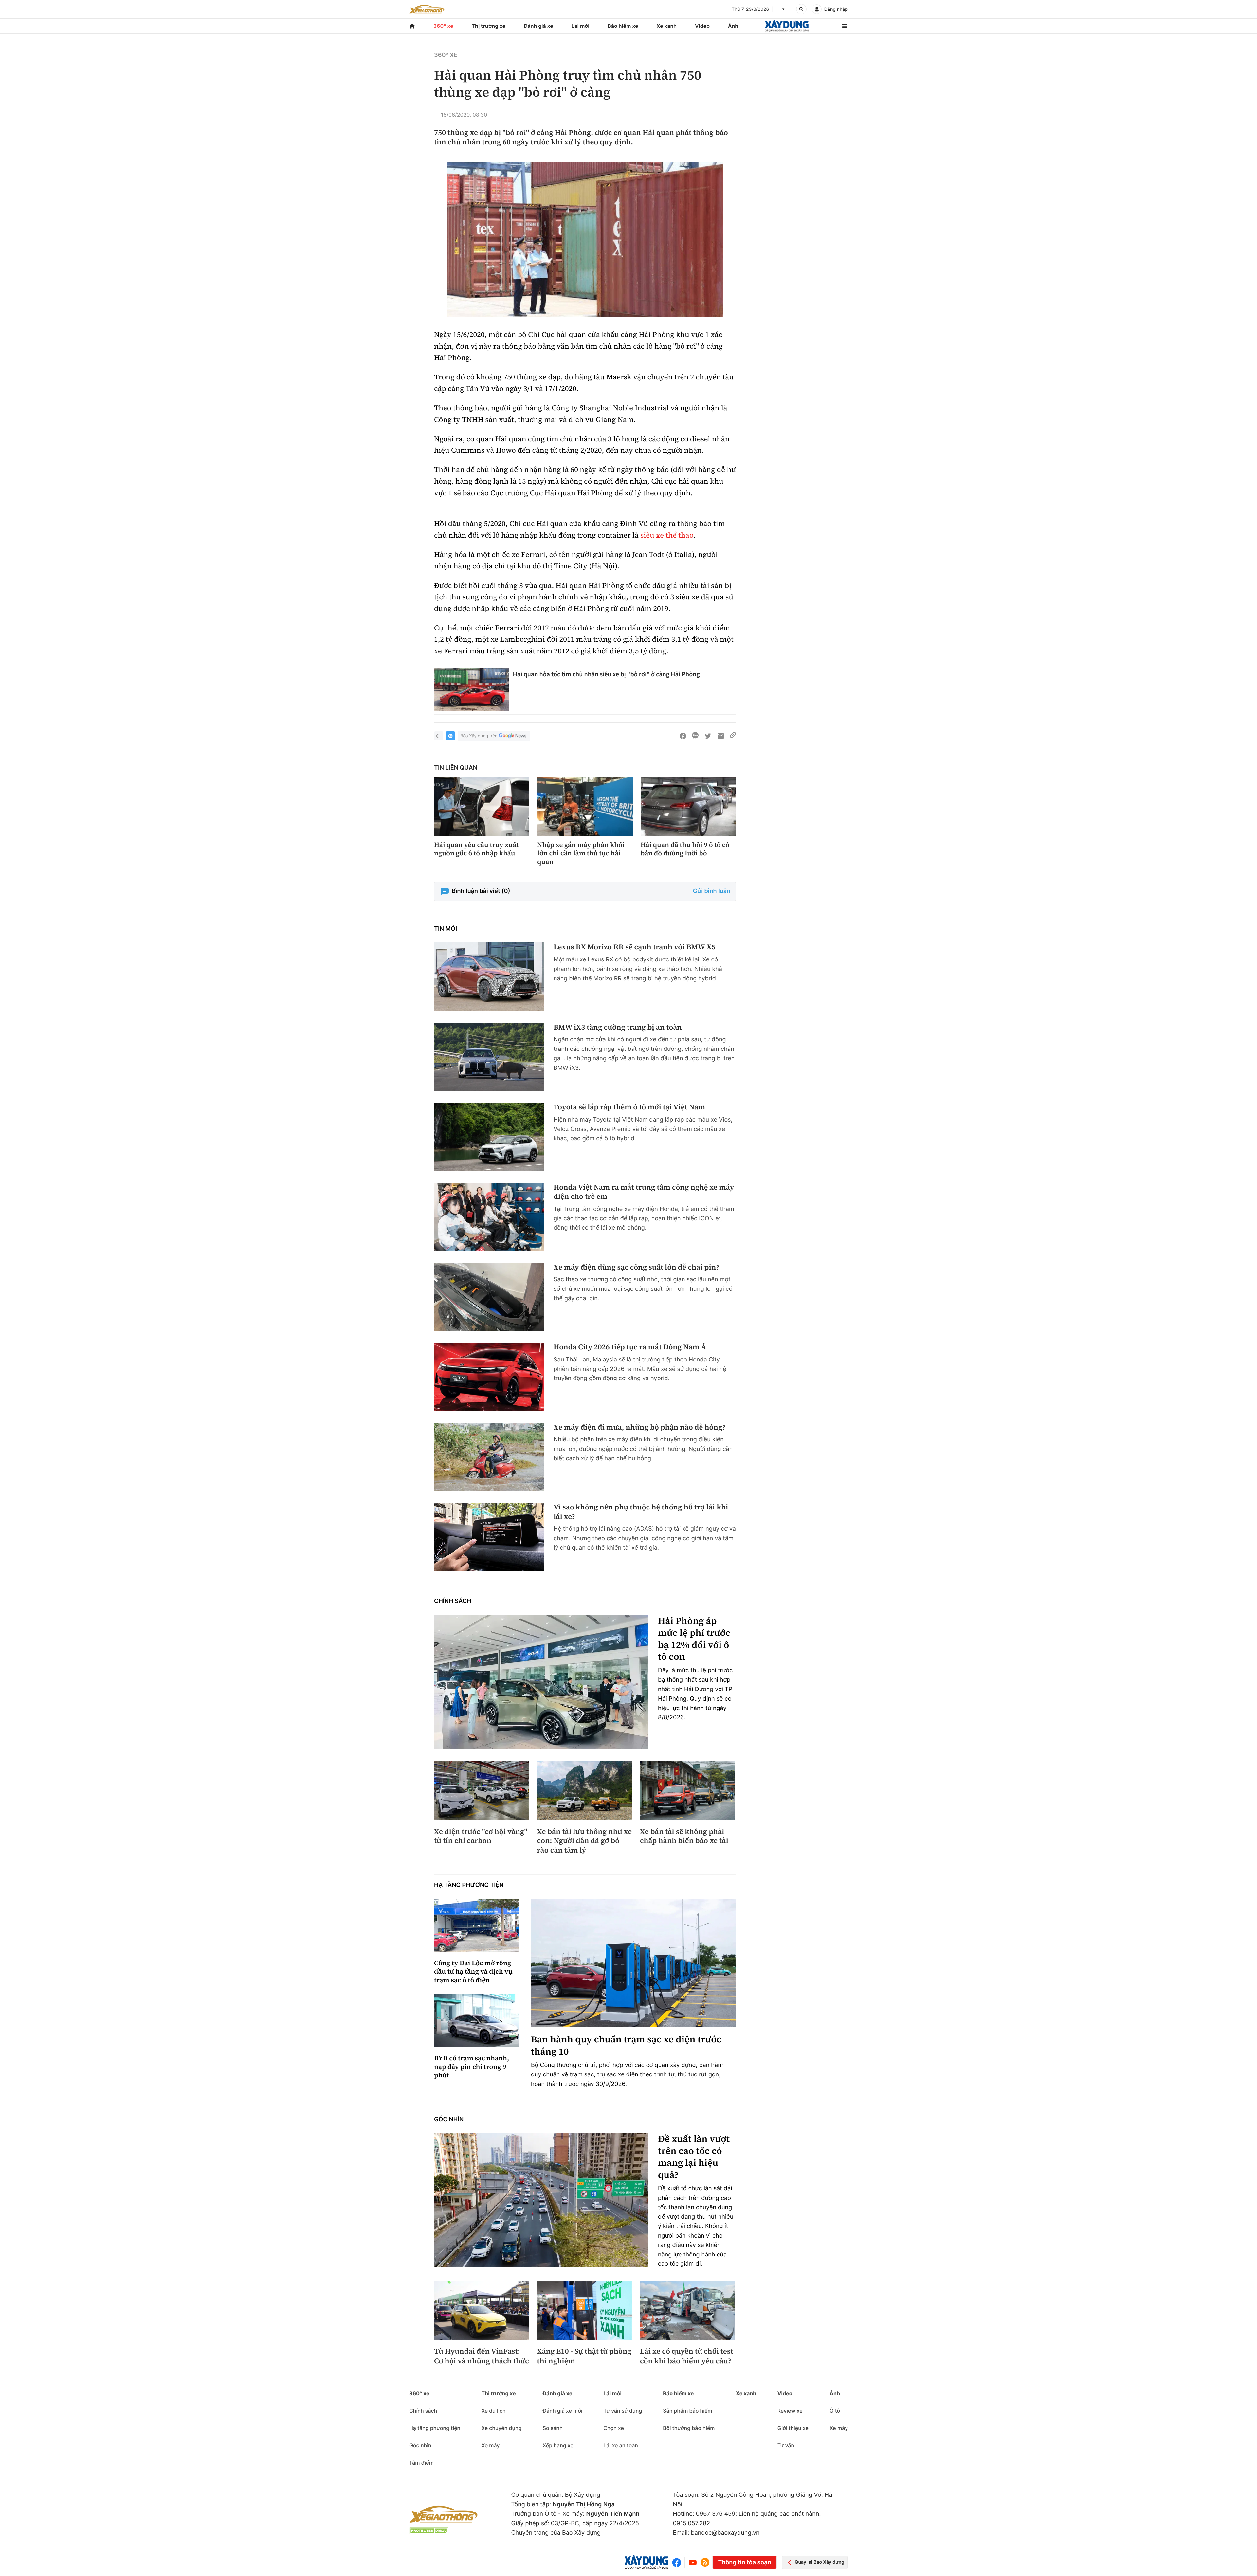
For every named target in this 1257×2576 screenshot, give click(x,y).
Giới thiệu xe (793, 2428)
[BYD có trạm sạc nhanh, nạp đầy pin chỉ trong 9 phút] (477, 2021)
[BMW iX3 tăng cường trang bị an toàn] (489, 1057)
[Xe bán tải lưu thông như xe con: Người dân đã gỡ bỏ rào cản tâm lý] (584, 1791)
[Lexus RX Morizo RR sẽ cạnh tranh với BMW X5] (489, 977)
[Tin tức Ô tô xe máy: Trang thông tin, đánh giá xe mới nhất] (427, 9)
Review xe (790, 2411)
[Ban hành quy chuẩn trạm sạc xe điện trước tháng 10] (633, 1963)
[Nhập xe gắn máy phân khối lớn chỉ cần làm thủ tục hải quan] (585, 807)
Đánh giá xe (538, 26)
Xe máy (490, 2445)
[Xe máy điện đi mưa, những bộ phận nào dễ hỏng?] (489, 1457)
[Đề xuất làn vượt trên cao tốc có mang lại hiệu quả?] (541, 2200)
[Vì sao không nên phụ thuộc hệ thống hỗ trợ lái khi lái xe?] (489, 1537)
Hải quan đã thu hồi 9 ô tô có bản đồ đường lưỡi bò (685, 849)
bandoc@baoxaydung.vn (725, 2533)
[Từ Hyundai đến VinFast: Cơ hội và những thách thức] (482, 2311)
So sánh (553, 2428)
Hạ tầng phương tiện (469, 1885)
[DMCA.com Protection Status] (429, 2531)
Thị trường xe (489, 26)
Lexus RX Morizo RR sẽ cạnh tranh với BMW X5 (635, 947)
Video (702, 26)
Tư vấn (786, 2445)
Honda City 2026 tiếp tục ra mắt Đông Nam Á (630, 1347)
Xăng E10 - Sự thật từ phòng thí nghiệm (584, 2356)
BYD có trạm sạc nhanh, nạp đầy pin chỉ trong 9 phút (472, 2067)
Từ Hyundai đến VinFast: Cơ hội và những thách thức (482, 2356)
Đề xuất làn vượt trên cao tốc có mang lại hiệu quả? (694, 2157)
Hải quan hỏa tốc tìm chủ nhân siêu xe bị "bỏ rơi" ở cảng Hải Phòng (606, 674)
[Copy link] (733, 736)
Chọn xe (614, 2428)
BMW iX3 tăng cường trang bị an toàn (618, 1027)
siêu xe (652, 535)
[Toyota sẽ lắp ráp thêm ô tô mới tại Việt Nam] (489, 1137)
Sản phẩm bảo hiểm (687, 2411)
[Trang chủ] (412, 26)
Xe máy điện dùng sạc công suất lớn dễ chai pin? (636, 1267)
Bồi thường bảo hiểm (689, 2428)
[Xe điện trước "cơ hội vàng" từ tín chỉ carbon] (482, 1791)
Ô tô (835, 2411)
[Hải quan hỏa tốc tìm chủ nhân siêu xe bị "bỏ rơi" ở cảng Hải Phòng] (472, 690)
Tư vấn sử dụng (623, 2411)
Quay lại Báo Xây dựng (820, 2562)
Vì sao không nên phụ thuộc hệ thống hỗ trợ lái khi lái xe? (641, 1512)
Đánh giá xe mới (563, 2411)
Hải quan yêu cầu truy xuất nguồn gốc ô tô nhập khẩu (476, 849)
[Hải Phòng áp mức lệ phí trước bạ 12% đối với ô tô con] (541, 1682)
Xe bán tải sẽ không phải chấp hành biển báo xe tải (684, 1836)
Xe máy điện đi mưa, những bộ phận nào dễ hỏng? (639, 1427)
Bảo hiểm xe (623, 26)
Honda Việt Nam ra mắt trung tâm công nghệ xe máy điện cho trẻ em (644, 1192)
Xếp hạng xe (558, 2445)
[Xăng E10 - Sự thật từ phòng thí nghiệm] (584, 2311)
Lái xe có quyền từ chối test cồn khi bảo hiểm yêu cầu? (687, 2356)
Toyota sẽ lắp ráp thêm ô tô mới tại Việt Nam (629, 1107)
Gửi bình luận (712, 891)
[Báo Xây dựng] (787, 26)
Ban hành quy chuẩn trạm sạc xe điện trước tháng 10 (626, 2046)
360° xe (443, 26)
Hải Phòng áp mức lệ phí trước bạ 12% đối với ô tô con (694, 1639)
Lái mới (581, 26)
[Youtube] (693, 2562)
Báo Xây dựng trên (479, 736)
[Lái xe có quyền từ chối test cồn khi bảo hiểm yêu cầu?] (688, 2311)
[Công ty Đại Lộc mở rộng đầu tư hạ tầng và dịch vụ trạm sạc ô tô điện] (477, 1926)
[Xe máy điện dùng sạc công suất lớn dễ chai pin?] (489, 1297)
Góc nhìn (449, 2119)
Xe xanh (666, 26)
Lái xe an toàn (621, 2445)
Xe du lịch (493, 2411)
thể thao (679, 535)
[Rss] (705, 2562)
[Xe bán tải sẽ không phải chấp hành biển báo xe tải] (688, 1791)
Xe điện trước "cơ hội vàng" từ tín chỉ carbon (481, 1836)
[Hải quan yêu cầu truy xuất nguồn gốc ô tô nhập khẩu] (482, 807)
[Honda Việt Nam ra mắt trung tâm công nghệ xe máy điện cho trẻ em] (489, 1217)
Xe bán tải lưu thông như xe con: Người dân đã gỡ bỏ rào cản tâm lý (584, 1841)
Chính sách (453, 1601)
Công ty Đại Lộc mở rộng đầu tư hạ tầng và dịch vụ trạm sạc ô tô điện (473, 1971)
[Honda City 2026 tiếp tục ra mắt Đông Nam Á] (489, 1377)
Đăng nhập (836, 9)
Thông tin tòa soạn (744, 2562)
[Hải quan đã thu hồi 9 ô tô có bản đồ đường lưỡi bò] (688, 807)
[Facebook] (678, 2562)
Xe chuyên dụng (501, 2428)
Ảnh (733, 26)
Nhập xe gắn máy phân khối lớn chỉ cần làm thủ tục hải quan (581, 853)
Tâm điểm (421, 2463)
